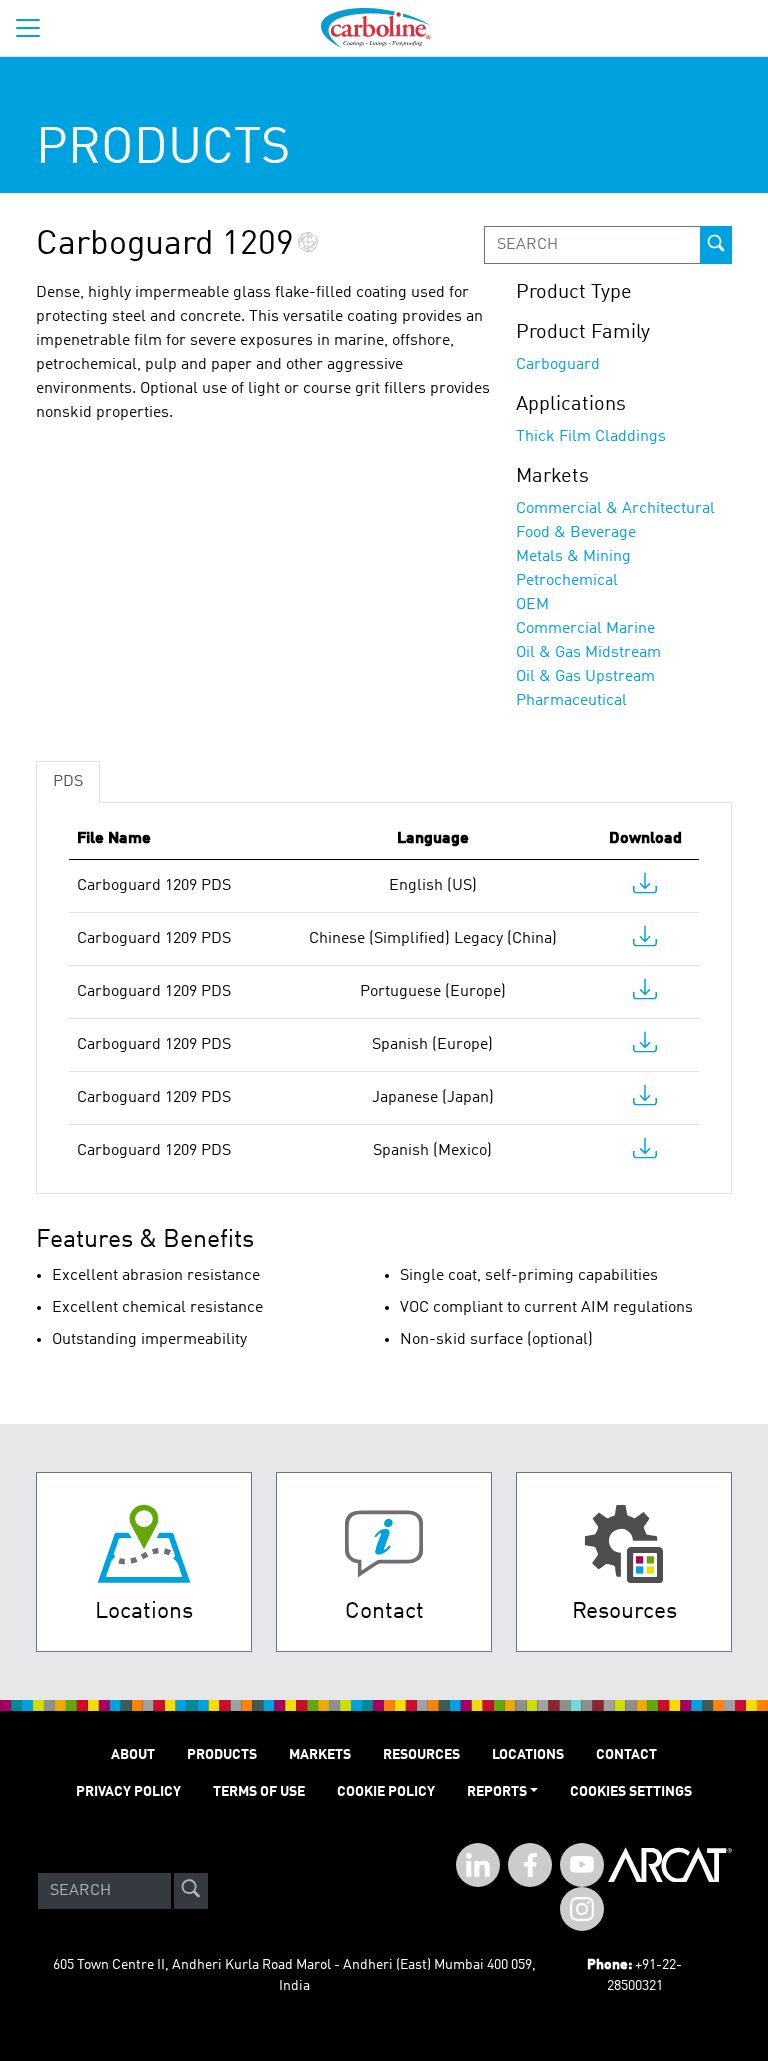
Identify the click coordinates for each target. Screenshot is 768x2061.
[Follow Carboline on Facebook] (530, 1865)
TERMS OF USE (259, 1792)
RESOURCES (421, 1755)
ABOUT (133, 1755)
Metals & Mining (573, 557)
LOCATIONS (528, 1755)
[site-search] (191, 1891)
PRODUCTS (222, 1755)
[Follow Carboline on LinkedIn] (478, 1865)
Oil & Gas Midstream (588, 653)
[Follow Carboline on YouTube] (582, 1865)
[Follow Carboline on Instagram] (582, 1909)
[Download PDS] (645, 888)
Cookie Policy (386, 1792)
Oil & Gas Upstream (585, 677)
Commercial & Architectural (615, 509)
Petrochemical (567, 581)
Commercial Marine (585, 629)
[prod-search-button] (716, 245)
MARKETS (320, 1755)
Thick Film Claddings (591, 437)
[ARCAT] (670, 1891)
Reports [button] (497, 1792)
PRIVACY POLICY (128, 1792)
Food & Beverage (576, 533)
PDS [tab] (68, 782)
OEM (532, 605)
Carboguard (558, 365)
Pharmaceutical (571, 701)
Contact (626, 1755)
